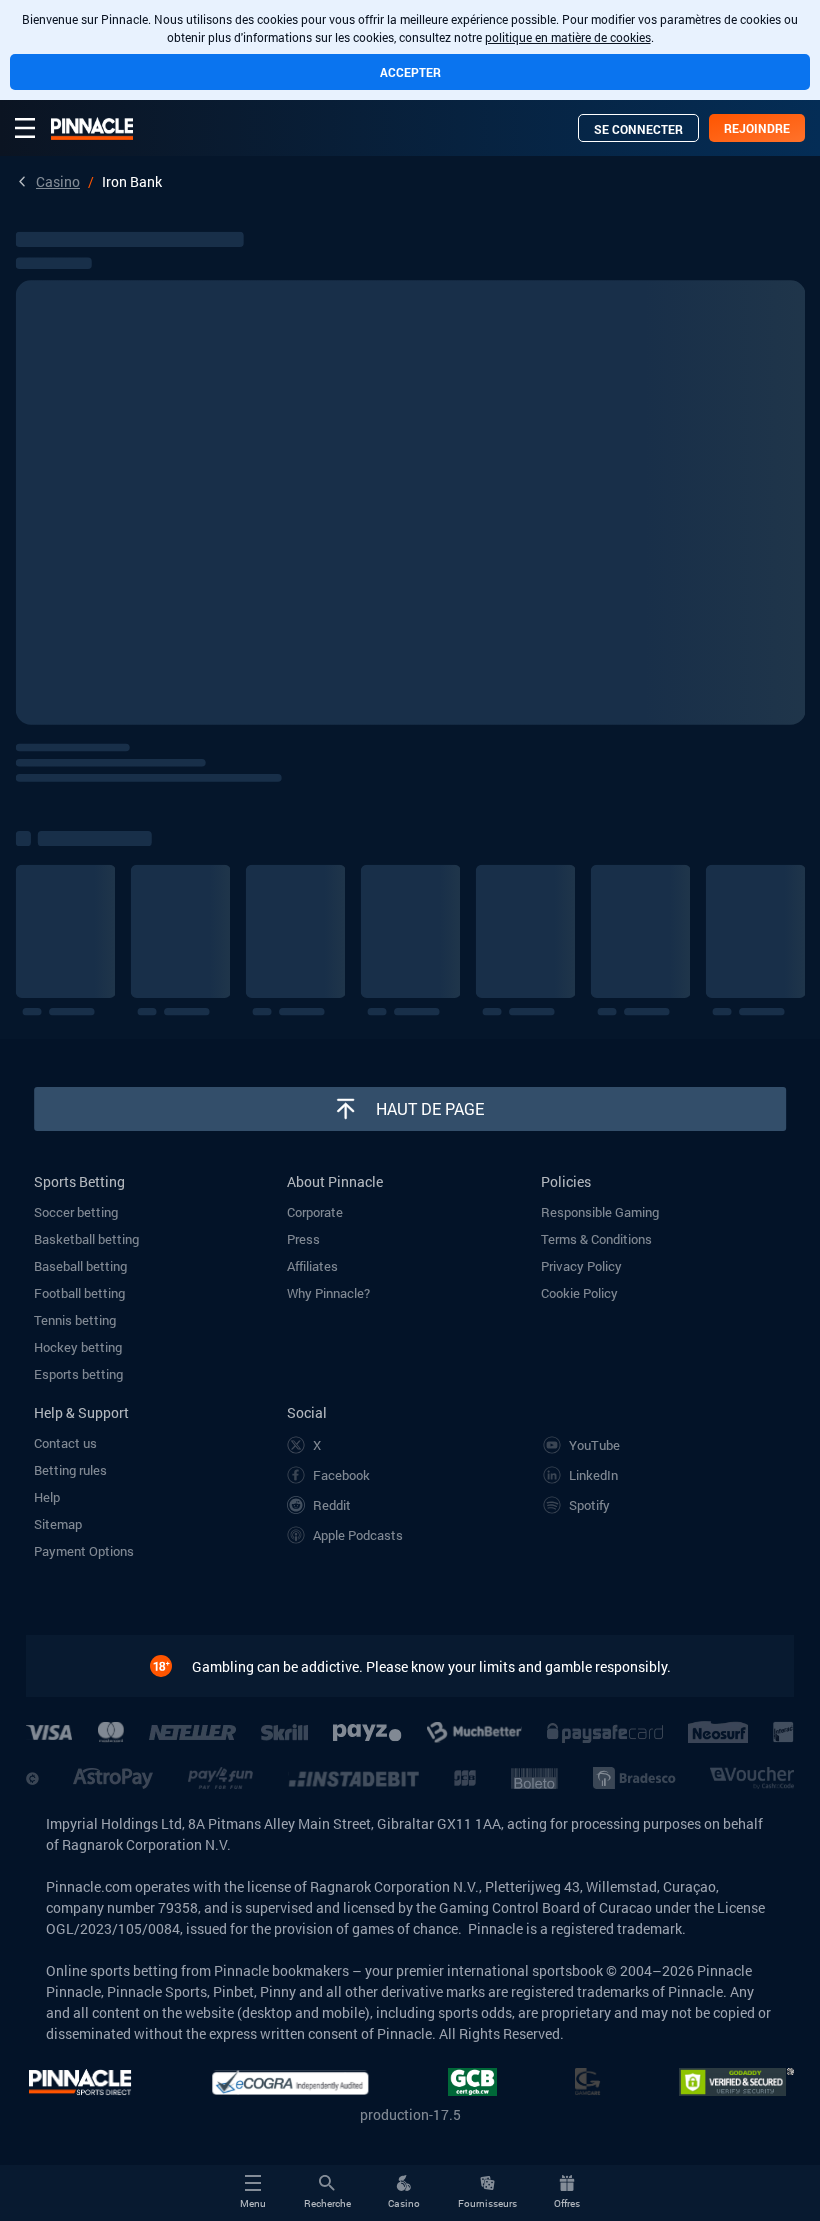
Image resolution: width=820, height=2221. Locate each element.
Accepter (410, 72)
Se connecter (638, 129)
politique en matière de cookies (568, 37)
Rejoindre (757, 128)
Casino (58, 181)
